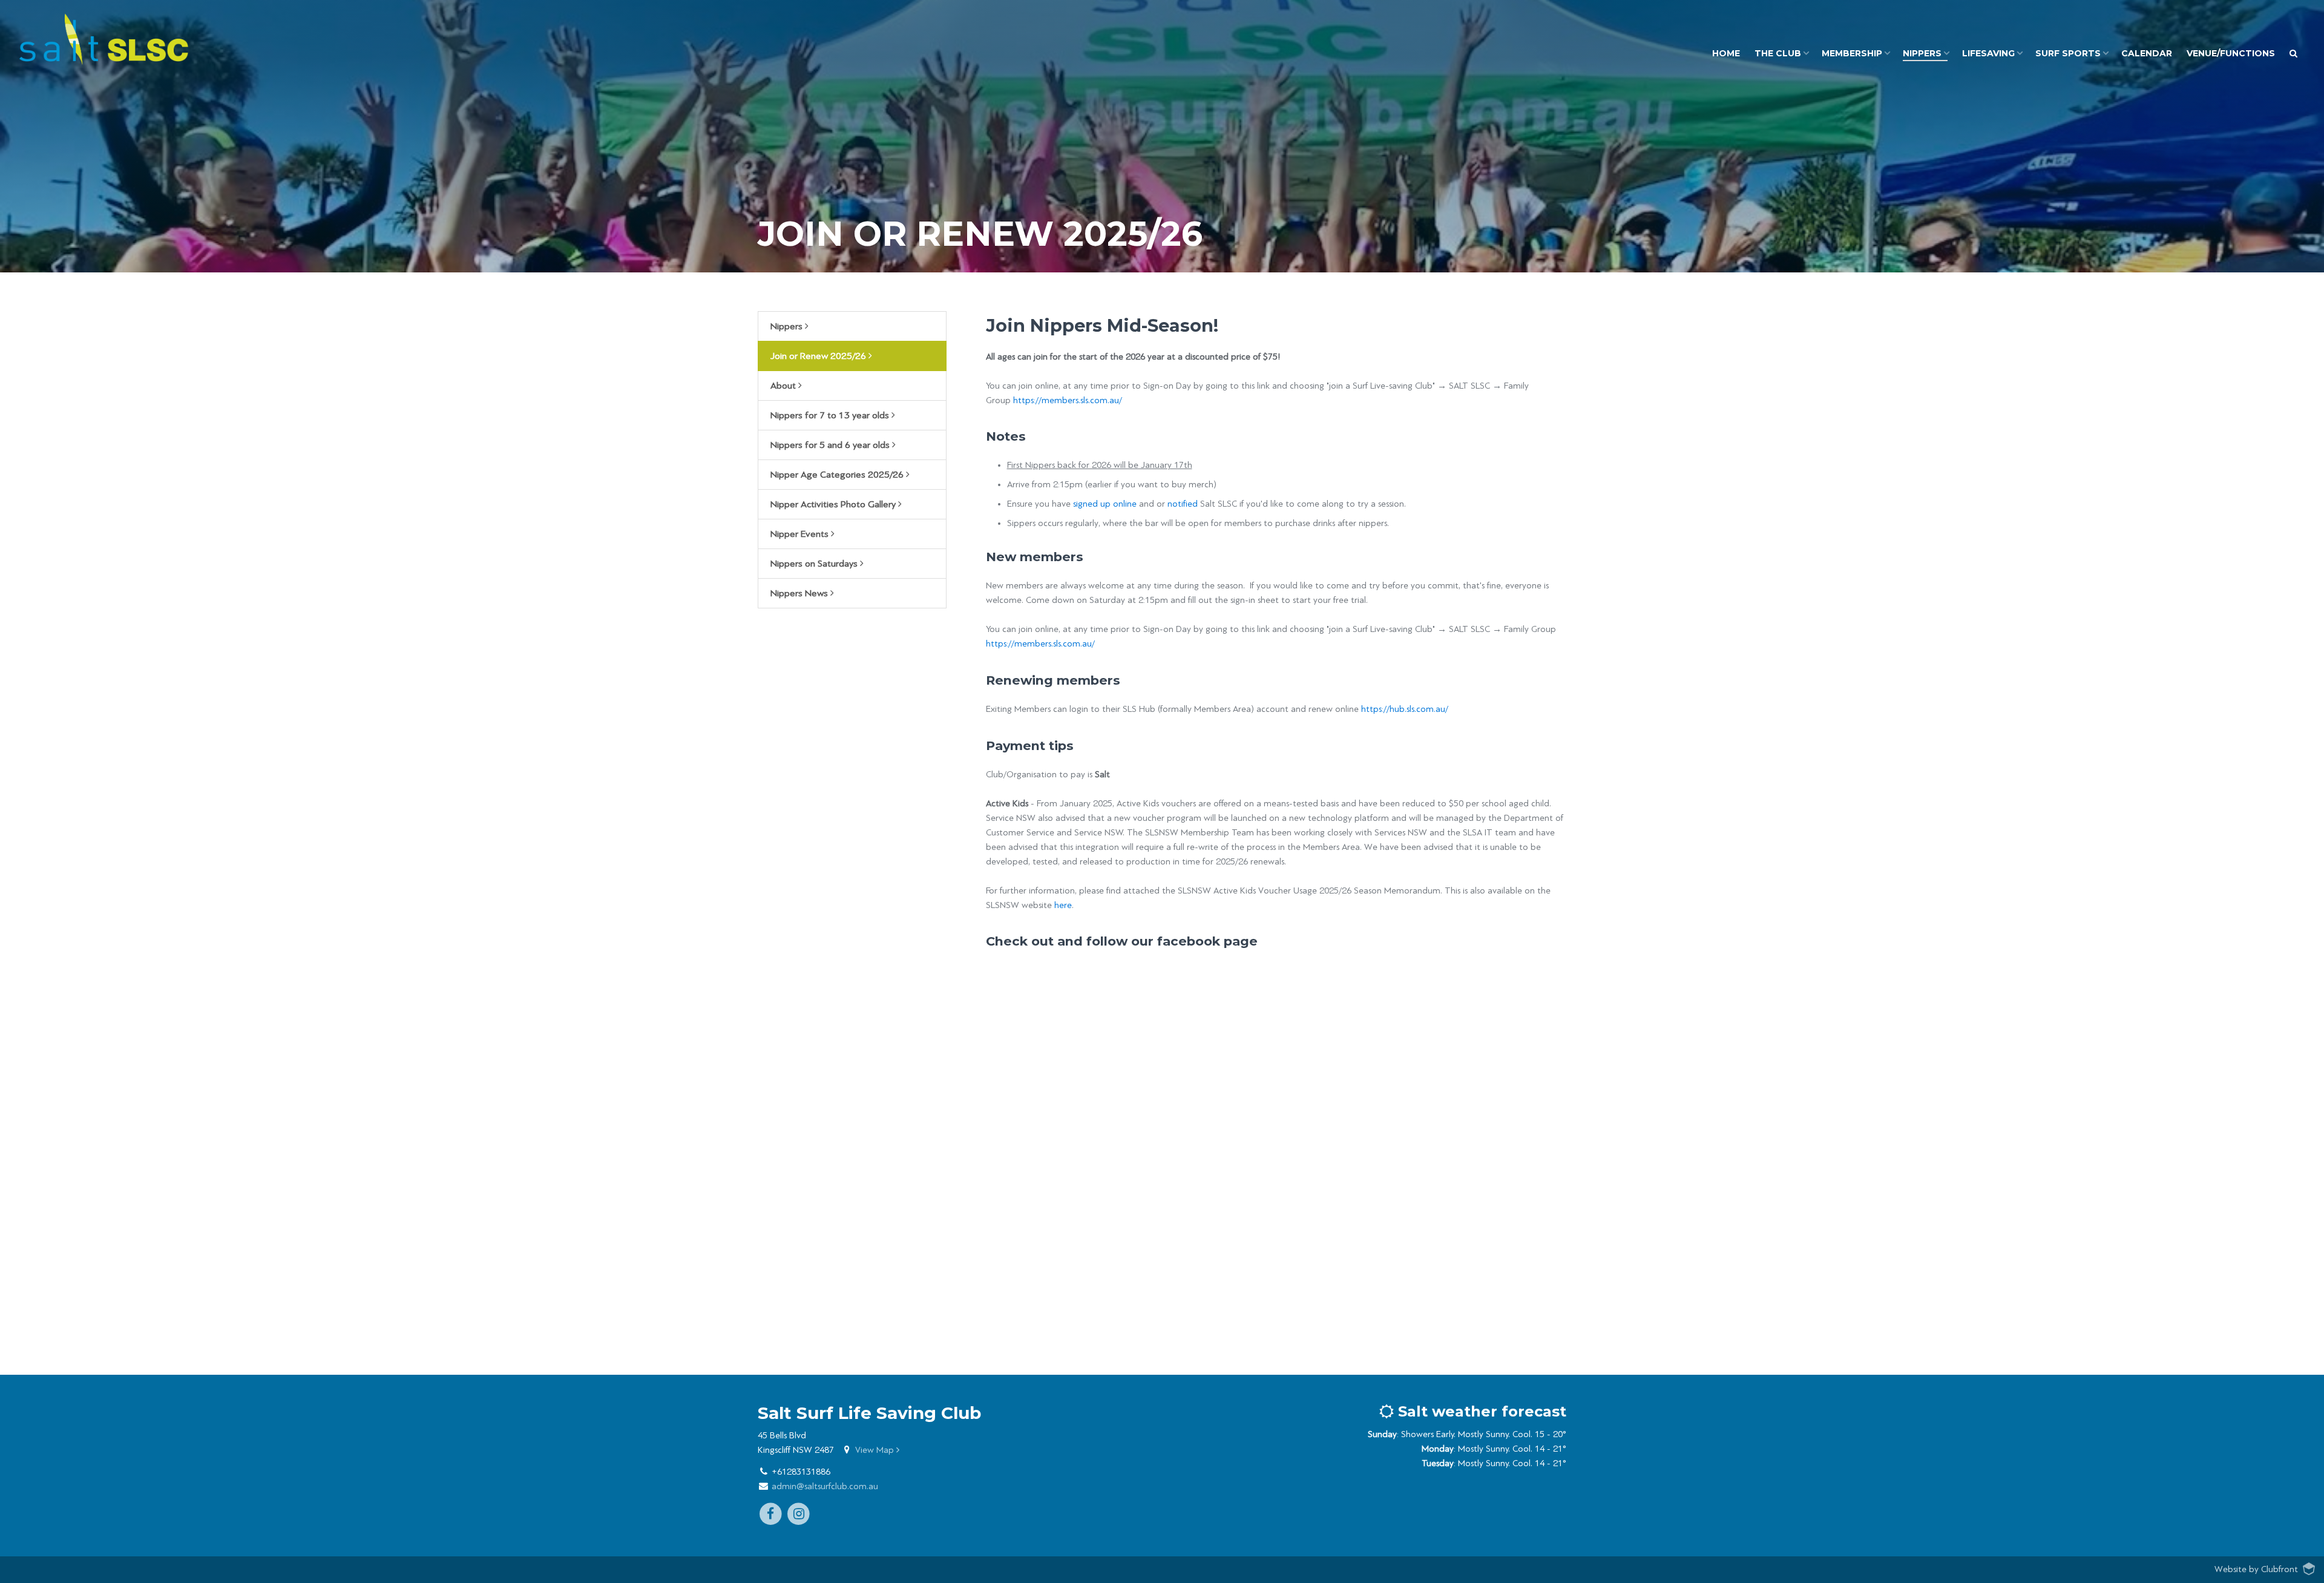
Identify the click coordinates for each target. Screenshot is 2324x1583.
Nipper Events (801, 534)
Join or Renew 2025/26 (819, 356)
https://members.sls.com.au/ (1068, 400)
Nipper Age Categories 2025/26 (838, 475)
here (1063, 905)
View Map (876, 1450)
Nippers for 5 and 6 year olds (831, 445)
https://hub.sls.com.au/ (1406, 709)
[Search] (2293, 54)
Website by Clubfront (2256, 1569)
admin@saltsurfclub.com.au (825, 1486)
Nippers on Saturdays (815, 564)
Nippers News (800, 593)
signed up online (1106, 504)
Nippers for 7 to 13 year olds (831, 415)
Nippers (788, 326)
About (784, 386)
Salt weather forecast (1480, 1411)
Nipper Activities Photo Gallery (834, 504)
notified (1183, 504)
